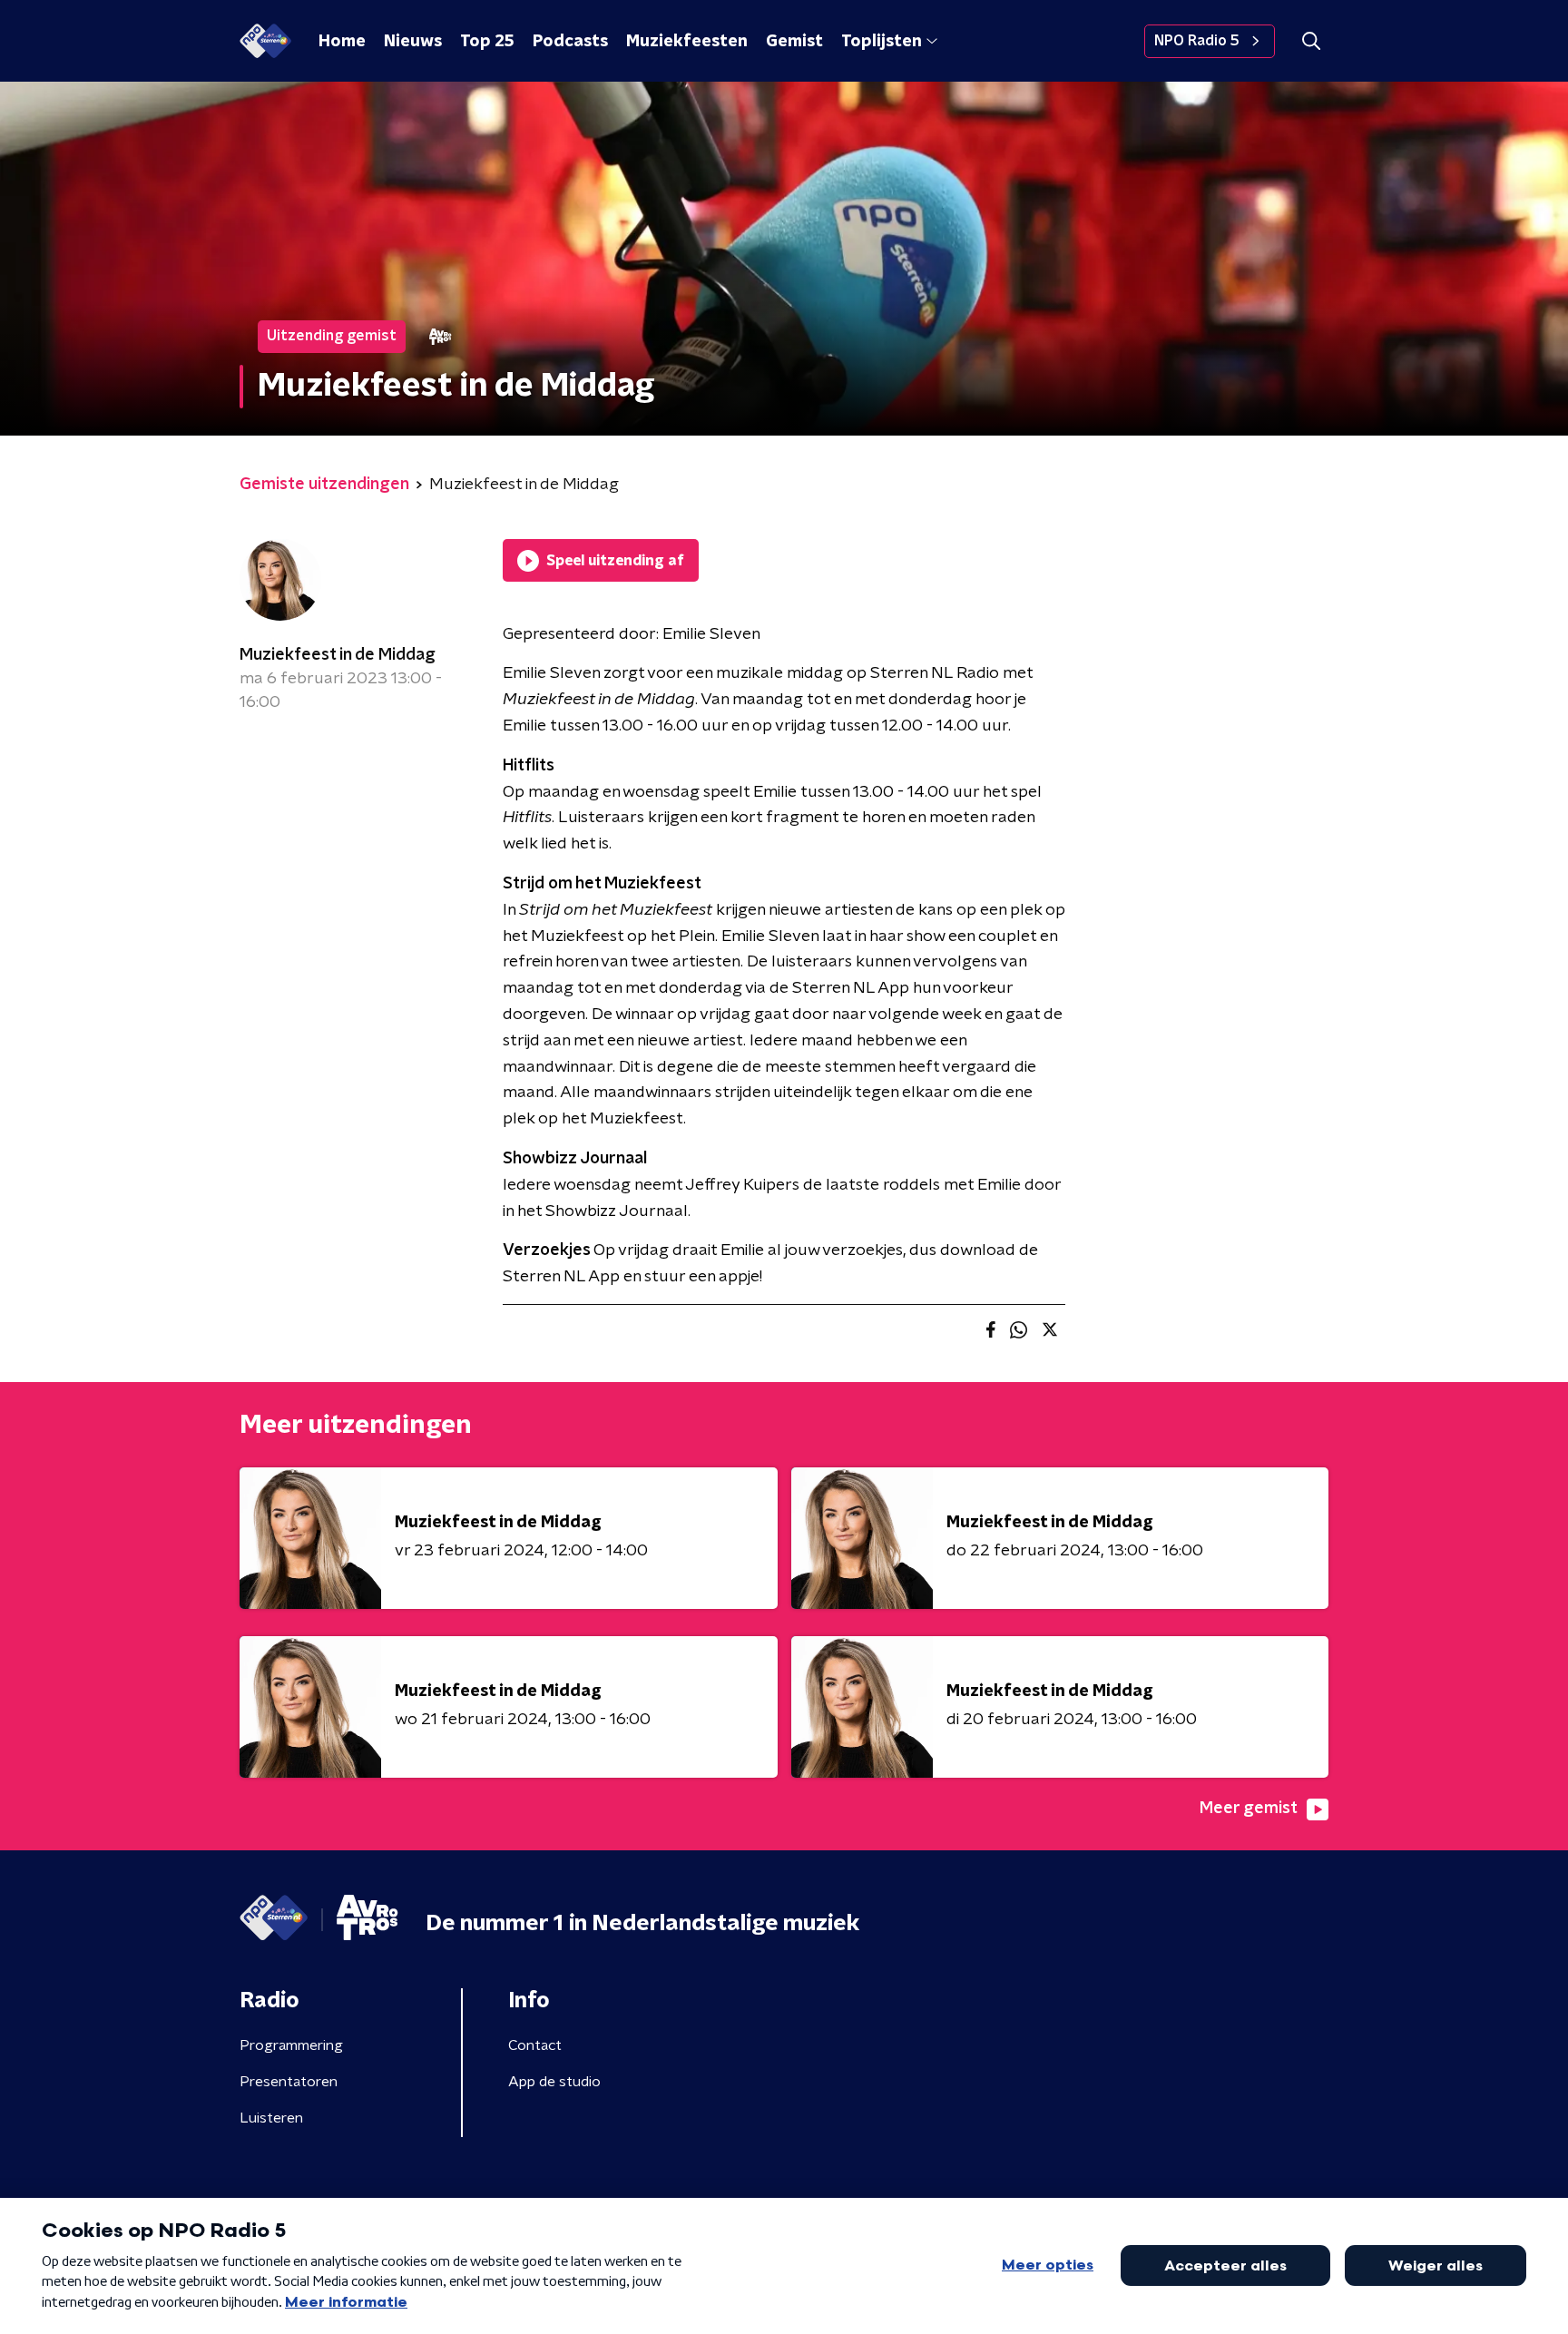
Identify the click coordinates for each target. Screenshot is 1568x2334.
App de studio (554, 2082)
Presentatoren (289, 2082)
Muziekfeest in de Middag (338, 655)
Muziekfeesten (687, 42)
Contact (535, 2045)
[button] (1311, 41)
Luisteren (271, 2118)
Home (342, 42)
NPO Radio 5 (1197, 41)
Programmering (291, 2045)
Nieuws (413, 42)
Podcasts (570, 42)
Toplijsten (881, 42)
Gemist (794, 42)
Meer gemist (1249, 1809)
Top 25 (487, 42)
